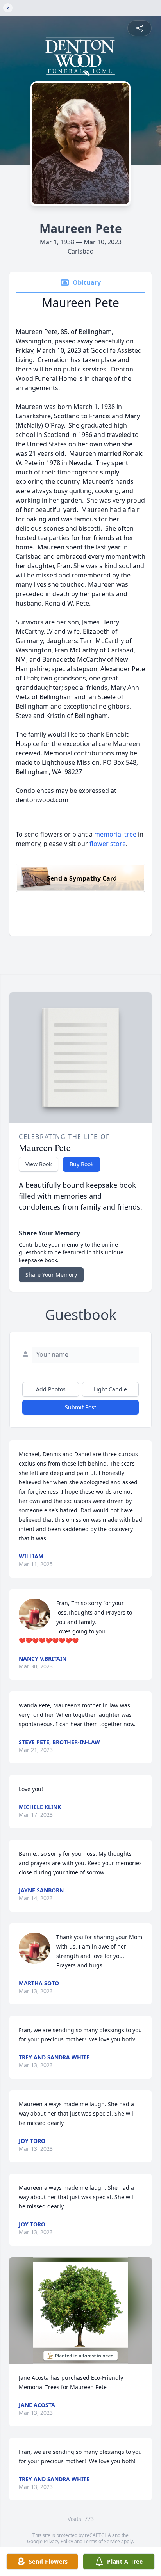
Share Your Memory (51, 1275)
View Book (38, 1164)
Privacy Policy (58, 2541)
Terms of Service (102, 2541)
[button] (80, 2310)
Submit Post (80, 1407)
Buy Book (81, 1164)
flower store (108, 844)
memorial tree (115, 834)
